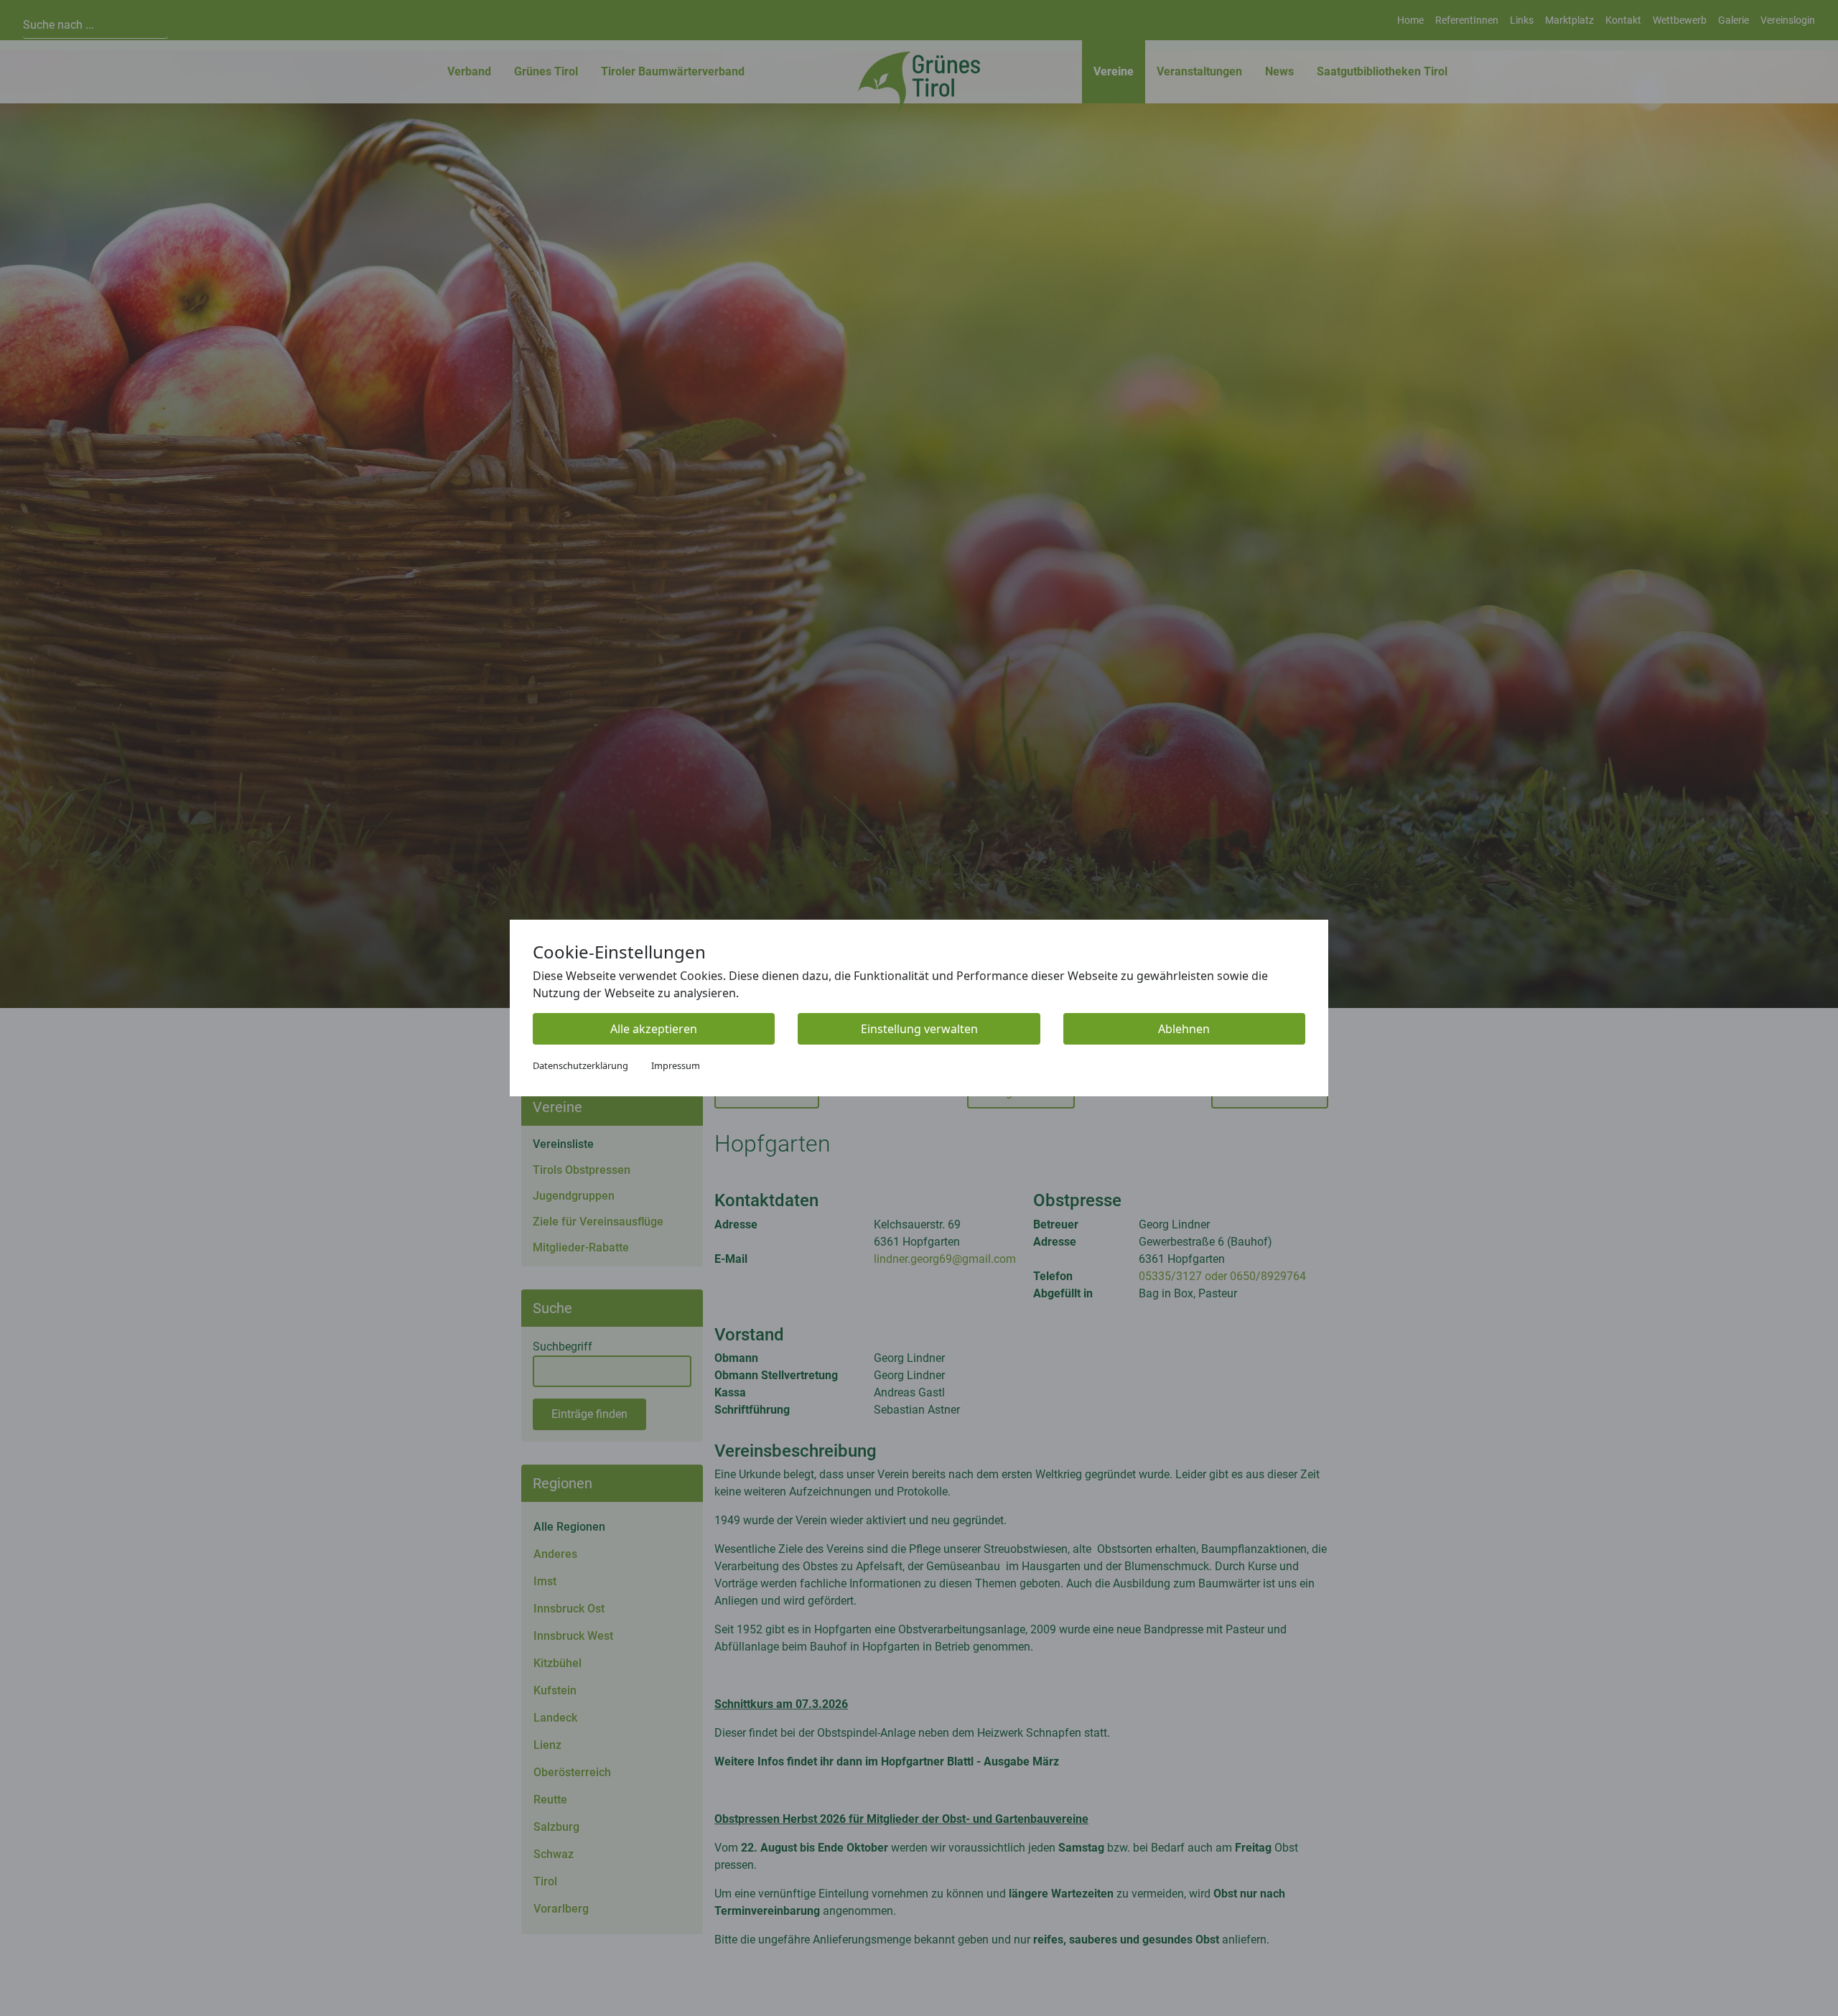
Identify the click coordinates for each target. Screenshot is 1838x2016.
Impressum (676, 1065)
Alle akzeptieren (654, 1029)
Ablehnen (1184, 1029)
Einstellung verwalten (919, 1029)
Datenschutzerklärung (580, 1065)
